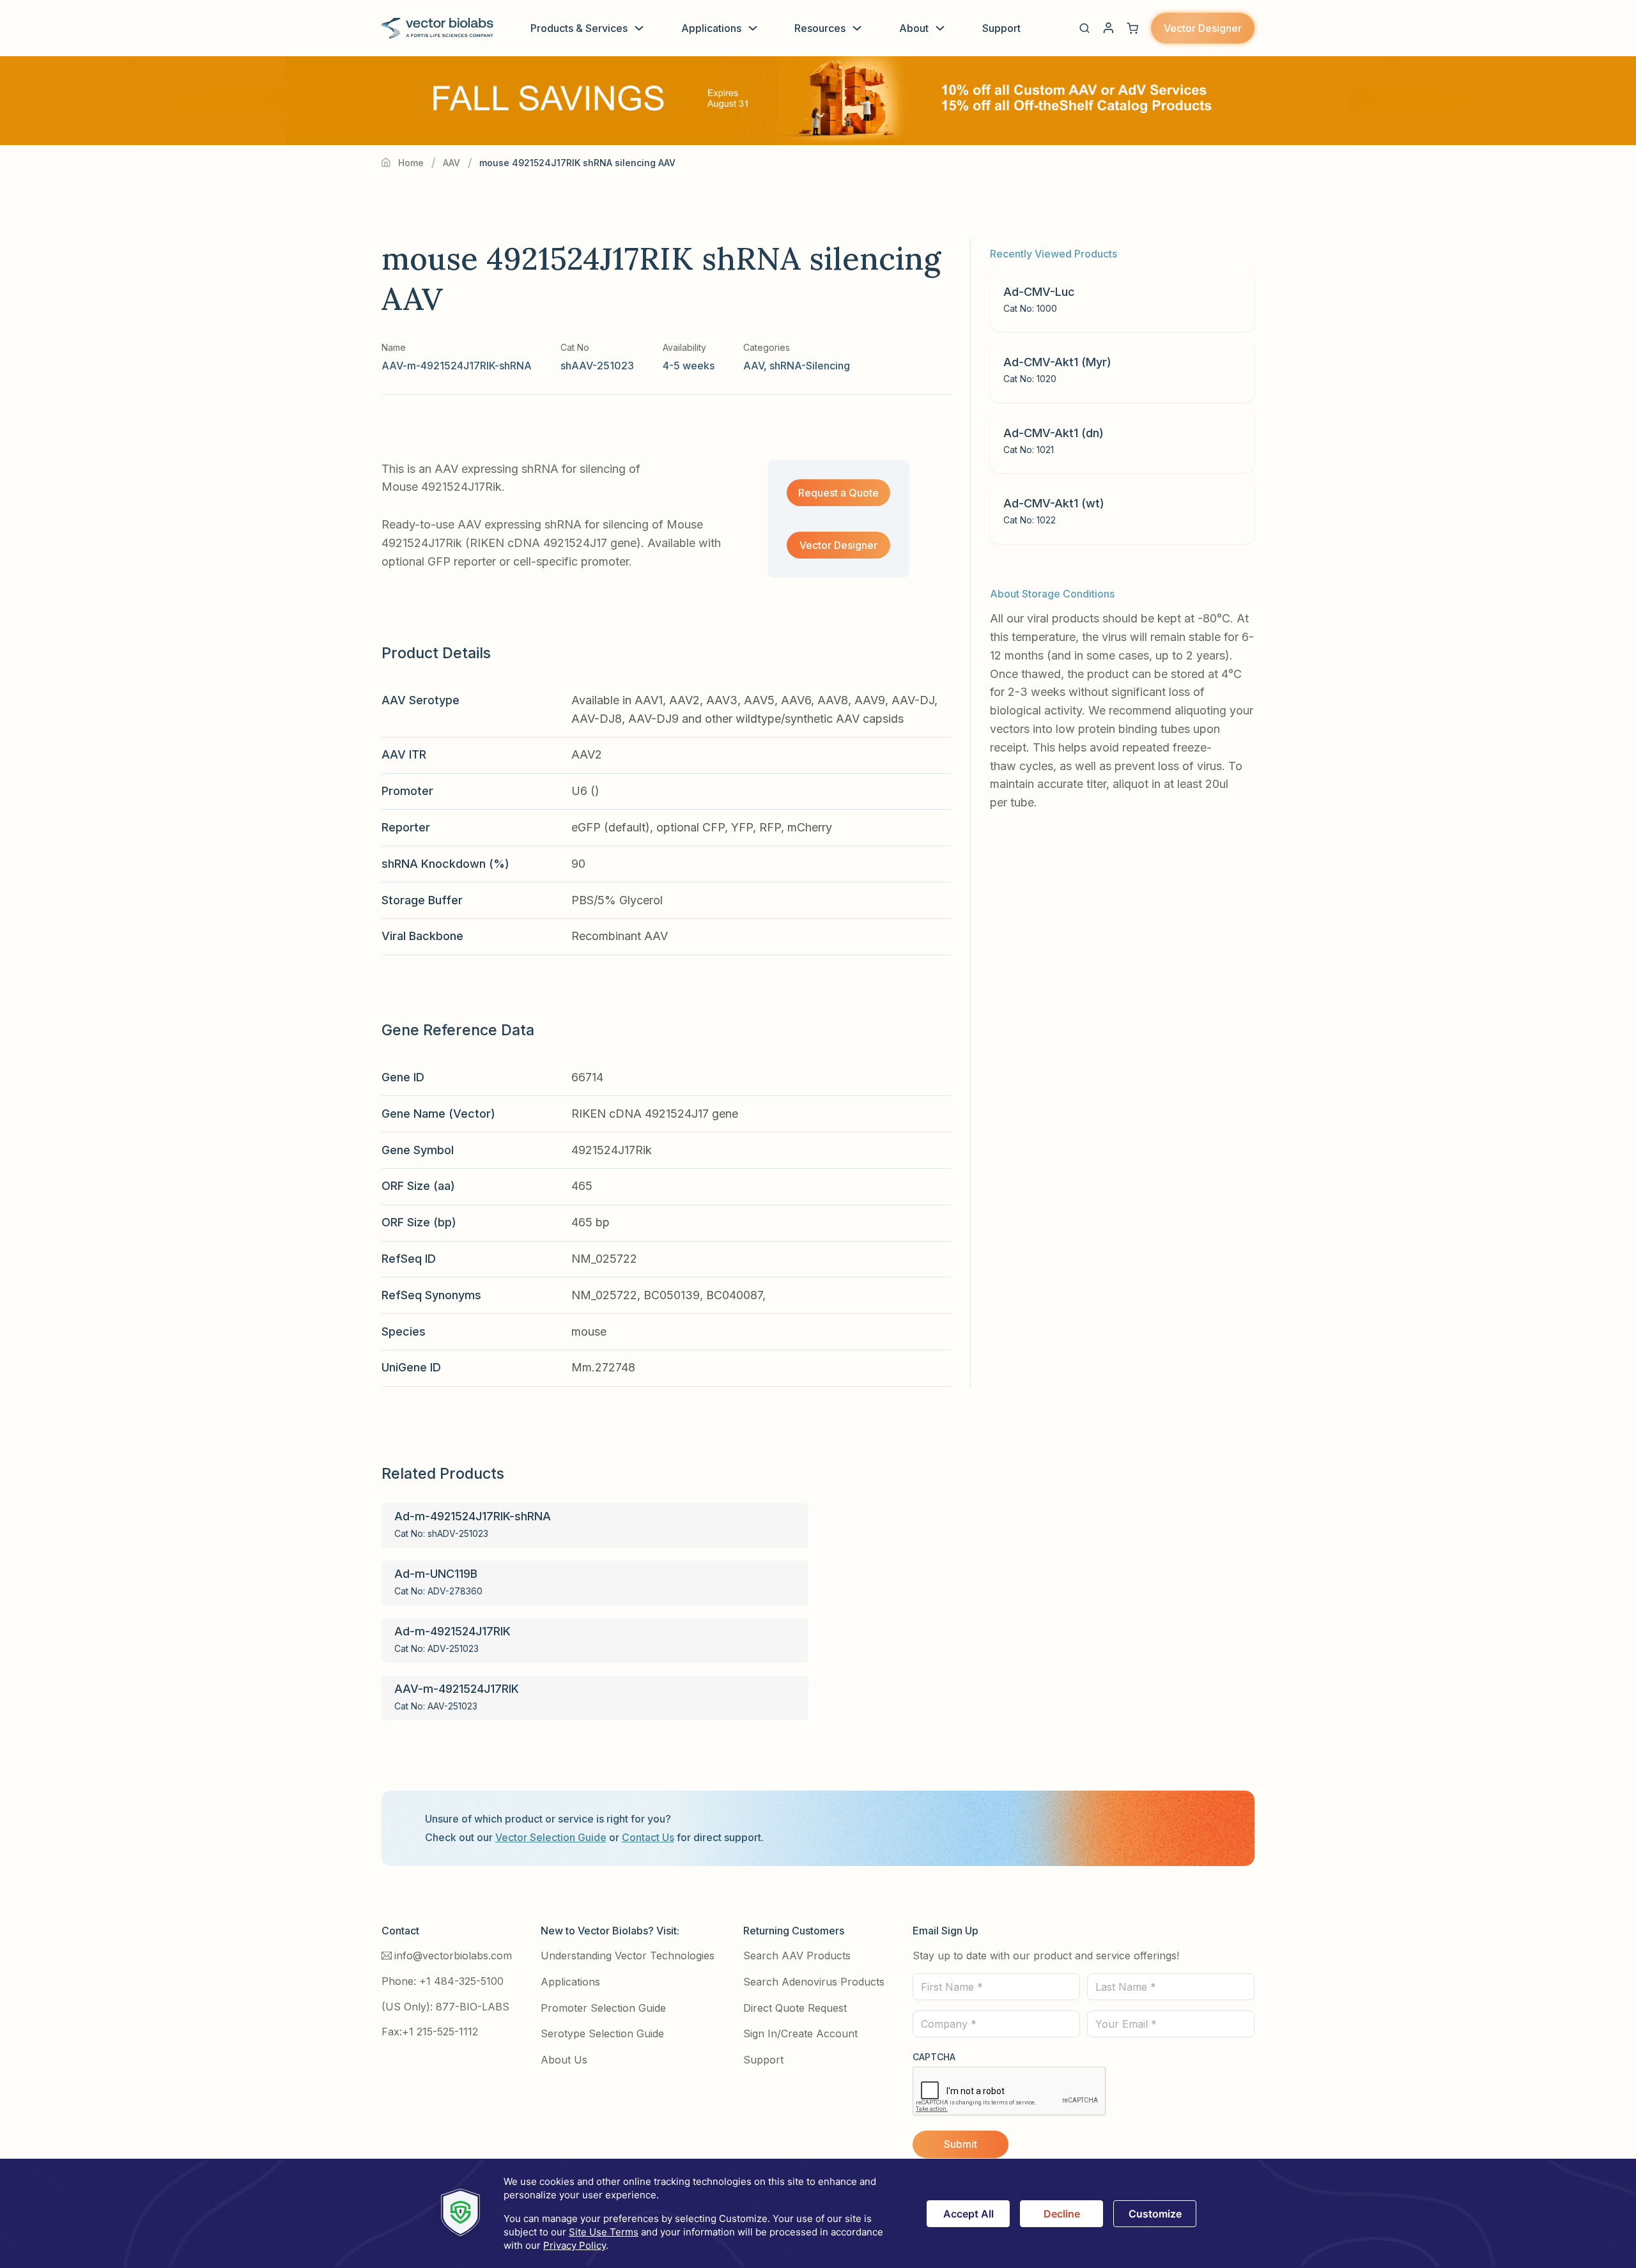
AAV (451, 163)
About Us (564, 2060)
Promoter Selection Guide (603, 2008)
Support (1001, 28)
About (914, 28)
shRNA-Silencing (810, 366)
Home (411, 163)
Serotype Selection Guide (602, 2033)
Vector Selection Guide (551, 1837)
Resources (820, 28)
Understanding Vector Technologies (628, 1956)
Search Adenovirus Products (814, 1982)
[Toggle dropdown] (639, 28)
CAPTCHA (934, 2057)
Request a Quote (838, 493)
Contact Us (648, 1837)
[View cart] (1132, 28)
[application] (818, 2213)
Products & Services (579, 28)
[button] (1084, 28)
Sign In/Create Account (800, 2033)
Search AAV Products (797, 1956)
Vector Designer (1203, 28)
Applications (711, 28)
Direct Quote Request (795, 2008)
